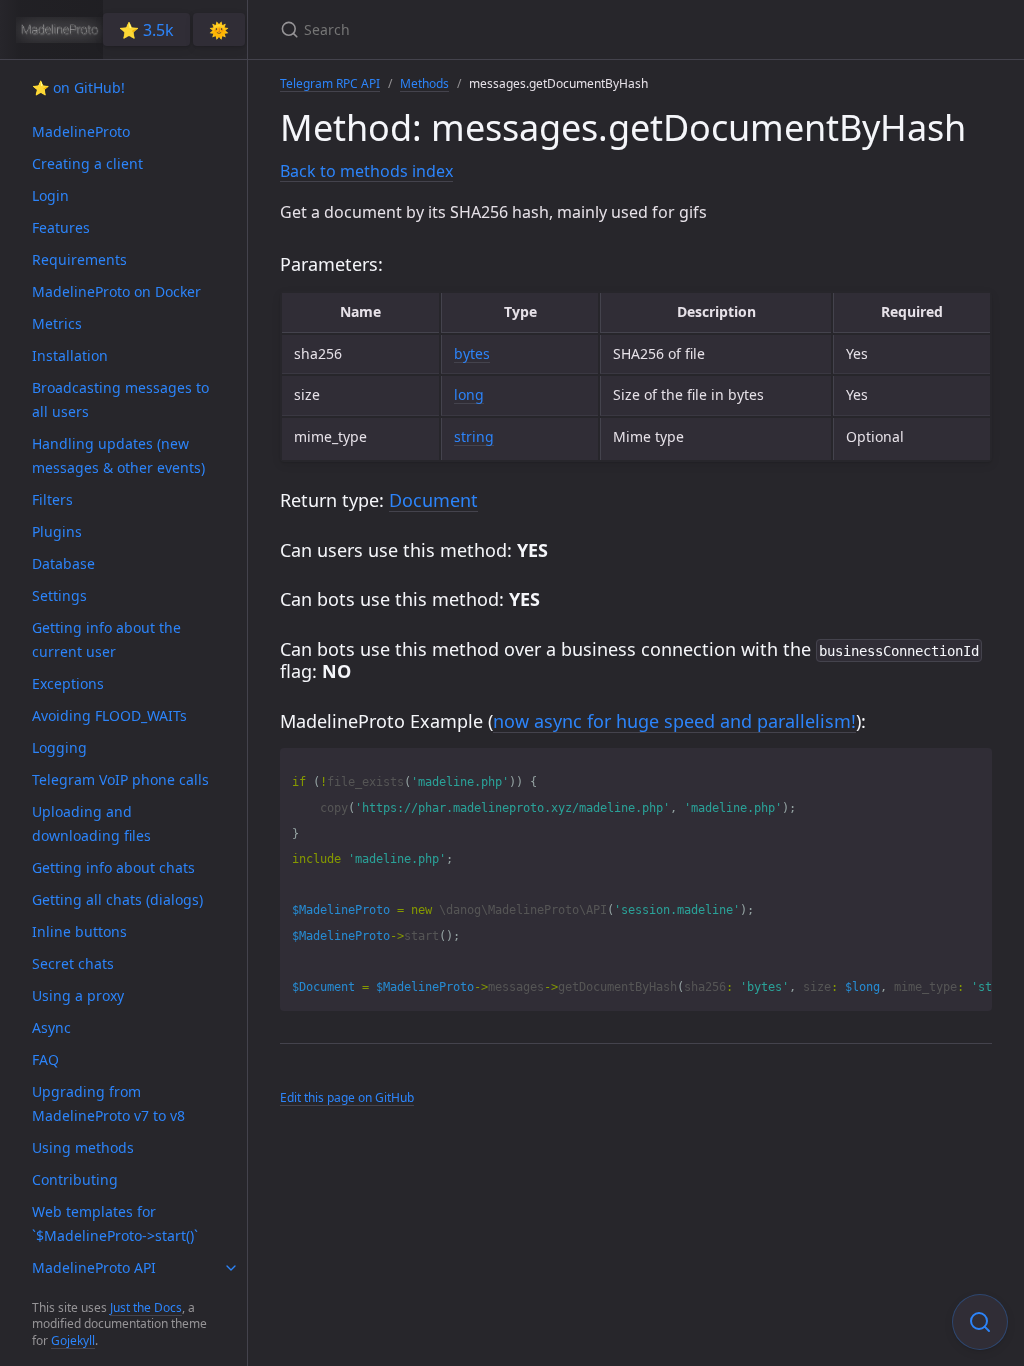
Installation (70, 355)
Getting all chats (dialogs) (117, 899)
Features (61, 227)
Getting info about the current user (106, 639)
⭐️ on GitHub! (78, 87)
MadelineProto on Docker (116, 291)
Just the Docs (146, 1307)
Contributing (75, 1179)
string (474, 436)
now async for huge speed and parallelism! (674, 721)
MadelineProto (81, 131)
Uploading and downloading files (91, 823)
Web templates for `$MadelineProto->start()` (115, 1223)
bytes (472, 353)
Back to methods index (366, 171)
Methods (424, 83)
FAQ (45, 1059)
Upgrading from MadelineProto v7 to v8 (108, 1103)
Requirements (79, 259)
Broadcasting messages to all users (120, 399)
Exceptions (68, 683)
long (469, 394)
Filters (52, 499)
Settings (59, 595)
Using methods (83, 1147)
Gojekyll (73, 1340)
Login (50, 195)
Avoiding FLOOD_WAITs (109, 715)
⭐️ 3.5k (146, 30)
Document (433, 500)
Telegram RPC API (330, 83)
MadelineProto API (94, 1267)
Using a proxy (78, 995)
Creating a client (87, 163)
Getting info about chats (113, 867)
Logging (59, 747)
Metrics (57, 323)
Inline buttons (79, 931)
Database (63, 563)
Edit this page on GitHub (347, 1097)
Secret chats (73, 963)
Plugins (57, 531)
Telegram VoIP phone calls (120, 779)
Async (51, 1027)
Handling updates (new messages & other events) (118, 455)
